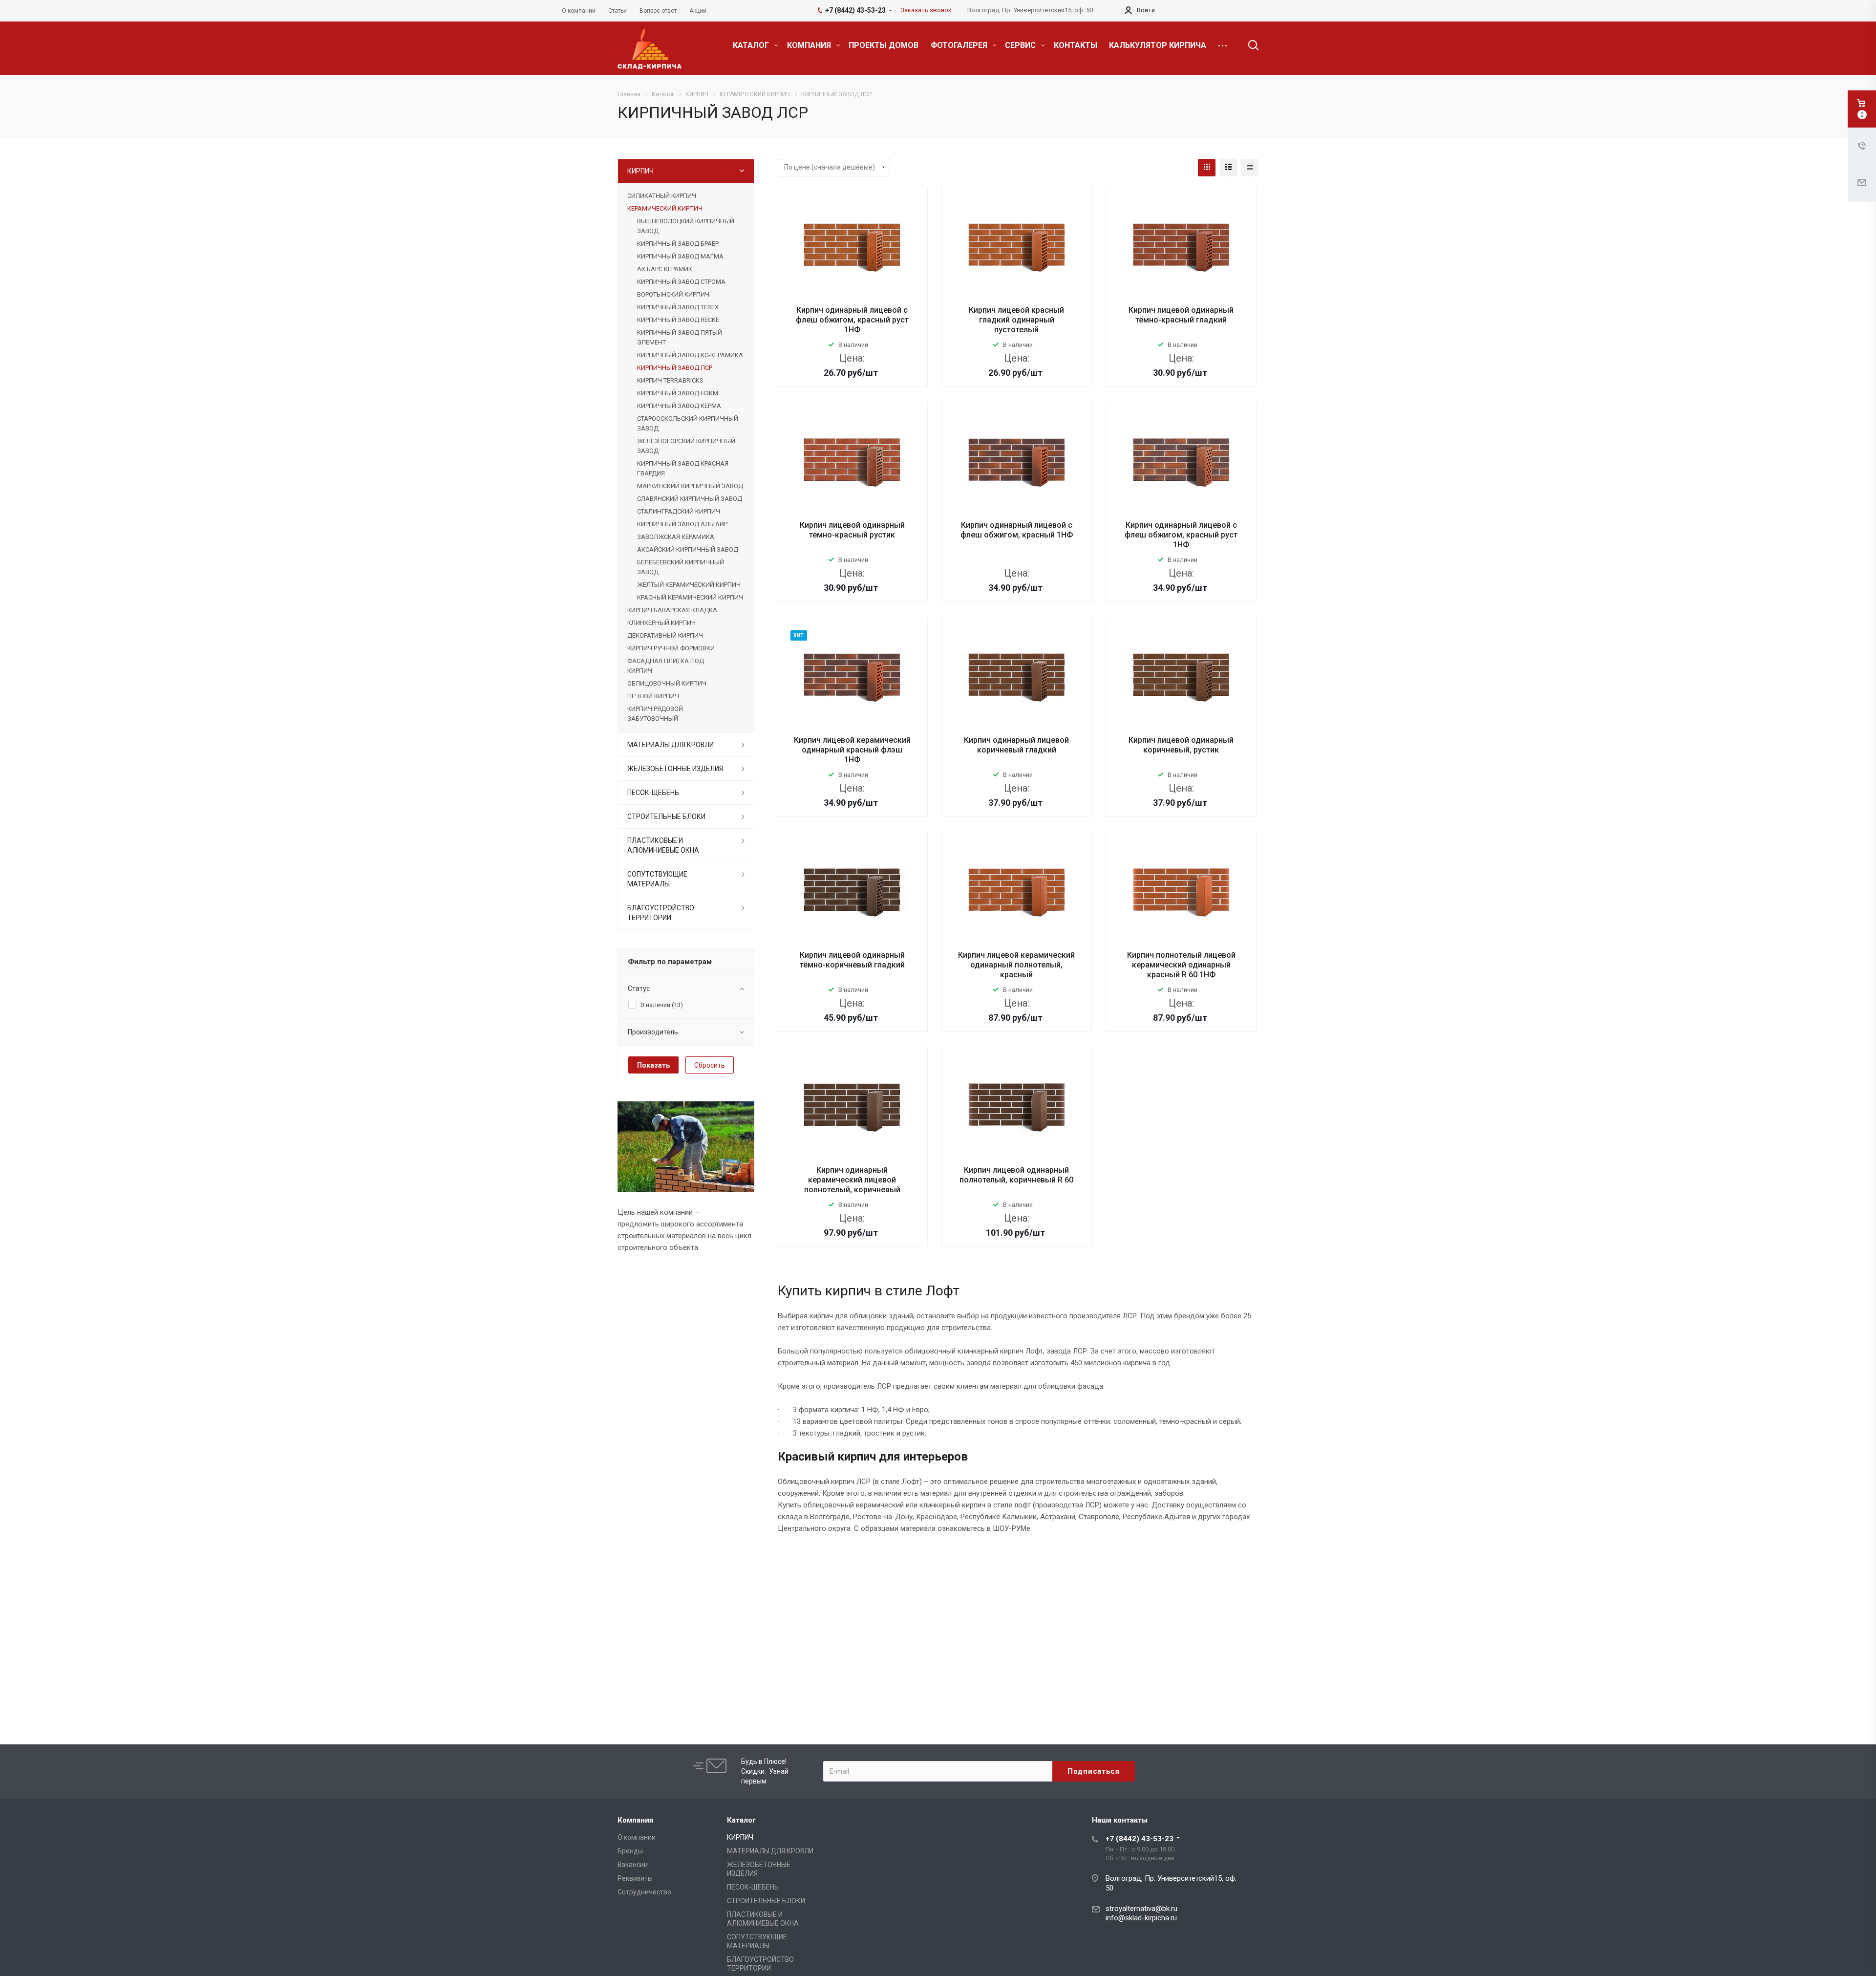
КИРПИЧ (640, 171)
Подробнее (852, 393)
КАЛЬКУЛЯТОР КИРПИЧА (1158, 45)
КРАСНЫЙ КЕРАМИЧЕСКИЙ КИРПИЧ (690, 597)
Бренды (630, 1851)
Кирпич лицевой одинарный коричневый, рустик (1181, 745)
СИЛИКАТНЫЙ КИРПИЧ (662, 196)
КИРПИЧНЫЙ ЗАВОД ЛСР (675, 368)
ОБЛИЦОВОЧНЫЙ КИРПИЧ (667, 683)
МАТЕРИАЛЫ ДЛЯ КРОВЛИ (671, 745)
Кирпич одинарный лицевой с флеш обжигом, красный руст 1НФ (852, 320)
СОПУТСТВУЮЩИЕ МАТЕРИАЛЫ (657, 879)
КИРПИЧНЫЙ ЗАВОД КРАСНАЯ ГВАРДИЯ (683, 468)
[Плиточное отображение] (1207, 168)
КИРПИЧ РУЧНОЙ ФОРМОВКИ (671, 648)
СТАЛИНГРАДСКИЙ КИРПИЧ (679, 511)
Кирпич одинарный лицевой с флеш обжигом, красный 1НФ (1017, 530)
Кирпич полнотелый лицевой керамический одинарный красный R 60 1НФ (1181, 965)
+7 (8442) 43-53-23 (1140, 1839)
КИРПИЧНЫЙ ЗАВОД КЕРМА (679, 406)
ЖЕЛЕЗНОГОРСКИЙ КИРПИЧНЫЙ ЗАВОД (686, 446)
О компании (637, 1837)
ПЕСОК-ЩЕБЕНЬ (653, 793)
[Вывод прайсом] (1250, 168)
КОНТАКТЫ (1076, 45)
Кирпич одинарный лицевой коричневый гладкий (1016, 745)
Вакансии (633, 1865)
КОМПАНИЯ (810, 45)
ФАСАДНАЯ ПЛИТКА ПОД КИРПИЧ (666, 666)
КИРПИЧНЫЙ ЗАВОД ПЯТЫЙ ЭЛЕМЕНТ (680, 337)
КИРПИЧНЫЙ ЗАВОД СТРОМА (681, 282)
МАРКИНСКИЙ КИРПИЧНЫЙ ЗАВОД (690, 486)
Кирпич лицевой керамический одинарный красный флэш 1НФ (852, 750)
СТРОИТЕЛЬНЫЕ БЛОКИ (666, 816)
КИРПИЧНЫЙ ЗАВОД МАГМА (680, 256)
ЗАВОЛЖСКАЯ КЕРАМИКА (676, 537)
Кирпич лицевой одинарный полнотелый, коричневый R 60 (1016, 1175)
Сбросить (710, 1065)
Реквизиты (635, 1878)
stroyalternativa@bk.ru (1141, 1909)
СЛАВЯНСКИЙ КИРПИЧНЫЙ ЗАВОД (690, 499)
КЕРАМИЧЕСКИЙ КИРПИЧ (665, 208)
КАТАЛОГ (752, 45)
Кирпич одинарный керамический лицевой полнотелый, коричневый (852, 1180)
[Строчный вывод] (1228, 168)
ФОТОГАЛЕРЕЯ (960, 45)
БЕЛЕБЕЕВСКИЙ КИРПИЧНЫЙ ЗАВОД (681, 567)
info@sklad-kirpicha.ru (1141, 1918)
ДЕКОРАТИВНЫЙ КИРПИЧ (665, 635)
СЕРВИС (1021, 45)
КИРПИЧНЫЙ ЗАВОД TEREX (678, 307)
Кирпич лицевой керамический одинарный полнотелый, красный (1016, 965)
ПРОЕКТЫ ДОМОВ (884, 45)
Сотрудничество (644, 1892)
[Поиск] (1249, 45)
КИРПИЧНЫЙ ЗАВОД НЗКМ (678, 393)
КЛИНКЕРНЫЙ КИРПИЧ (661, 623)
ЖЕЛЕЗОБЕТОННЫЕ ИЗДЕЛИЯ (675, 769)
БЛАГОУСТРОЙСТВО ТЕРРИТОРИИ (661, 913)
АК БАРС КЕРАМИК (665, 269)
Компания (635, 1820)
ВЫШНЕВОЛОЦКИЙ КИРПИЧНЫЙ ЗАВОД (686, 226)
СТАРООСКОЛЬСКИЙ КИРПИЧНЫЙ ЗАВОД (688, 423)
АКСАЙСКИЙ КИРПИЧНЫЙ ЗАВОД (688, 549)
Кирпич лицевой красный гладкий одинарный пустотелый (1016, 320)
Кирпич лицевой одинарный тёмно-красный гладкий (1181, 315)
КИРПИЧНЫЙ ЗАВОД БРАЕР (678, 244)
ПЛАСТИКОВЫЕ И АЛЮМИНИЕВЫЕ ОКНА (663, 845)
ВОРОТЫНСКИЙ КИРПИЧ (673, 294)
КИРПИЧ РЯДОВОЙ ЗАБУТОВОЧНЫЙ (655, 714)
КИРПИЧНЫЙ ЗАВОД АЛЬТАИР (682, 524)
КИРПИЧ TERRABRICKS (670, 380)
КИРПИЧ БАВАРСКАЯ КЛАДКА (672, 610)
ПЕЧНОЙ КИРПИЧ (653, 696)
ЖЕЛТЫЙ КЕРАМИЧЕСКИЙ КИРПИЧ (689, 585)
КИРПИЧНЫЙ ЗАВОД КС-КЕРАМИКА (690, 355)
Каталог (741, 1820)
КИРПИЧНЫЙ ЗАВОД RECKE (678, 320)
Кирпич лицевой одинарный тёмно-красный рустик (852, 530)
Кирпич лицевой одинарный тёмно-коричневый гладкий (852, 960)
